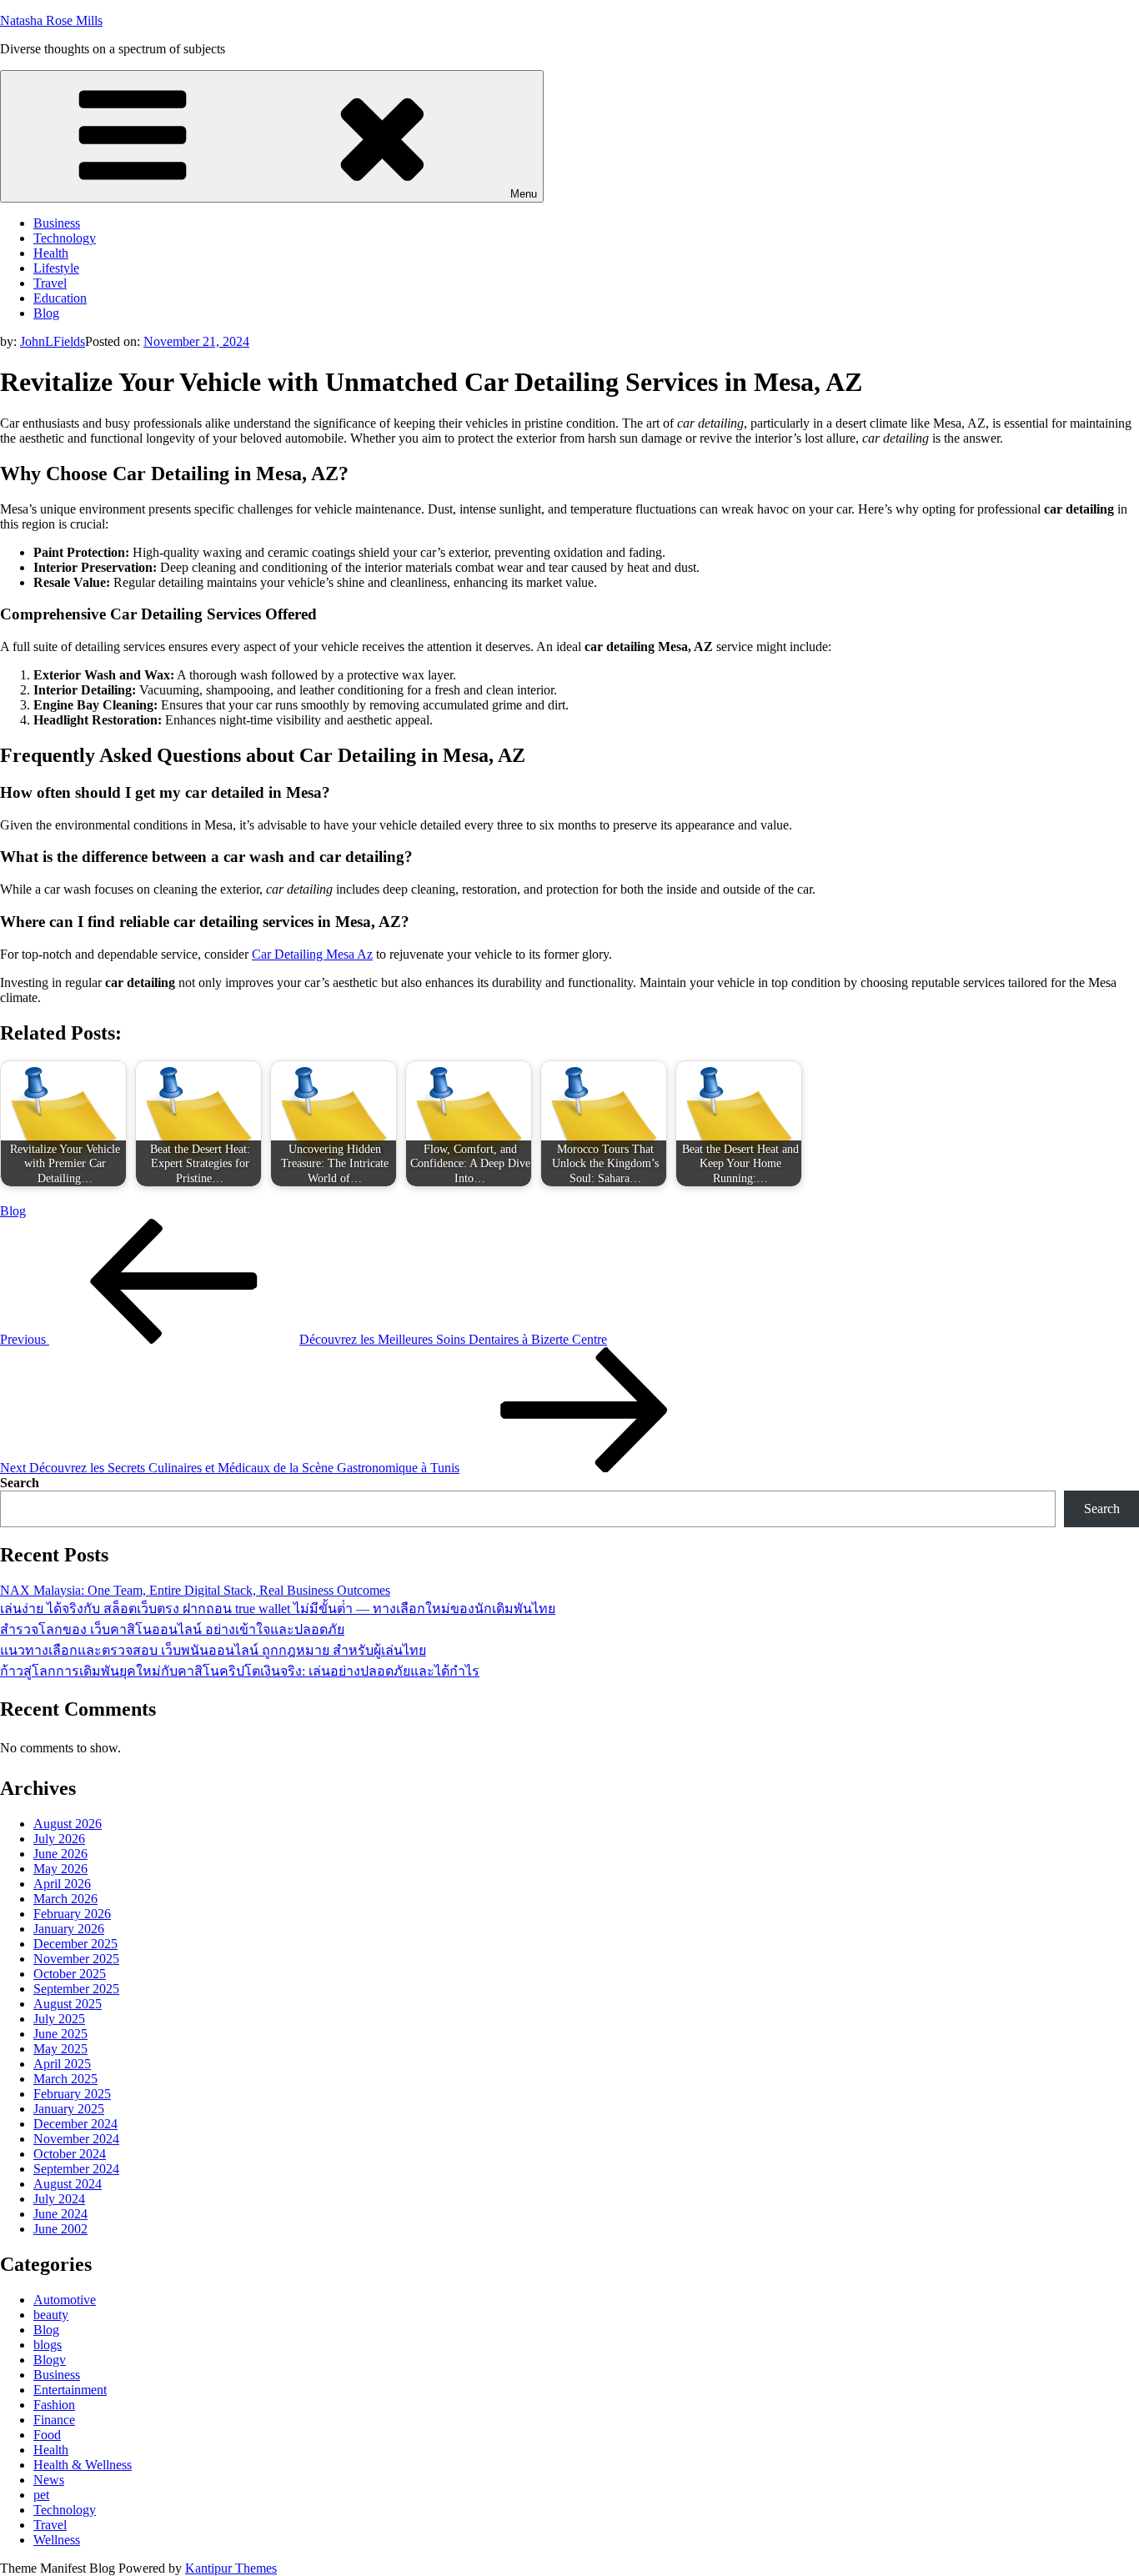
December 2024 (75, 2124)
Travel (50, 283)
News (49, 2480)
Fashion (54, 2405)
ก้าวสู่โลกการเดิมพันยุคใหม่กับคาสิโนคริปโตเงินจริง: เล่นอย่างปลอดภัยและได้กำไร (240, 1671)
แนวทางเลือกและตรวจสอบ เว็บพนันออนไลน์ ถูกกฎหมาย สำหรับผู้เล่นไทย (213, 1650)
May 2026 (60, 1869)
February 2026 (72, 1914)
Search (20, 1483)
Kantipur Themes (231, 2568)
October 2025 (70, 1974)
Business (57, 223)
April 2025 (62, 2064)
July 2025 (59, 2019)
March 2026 (65, 1899)
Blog (46, 313)
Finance (54, 2420)
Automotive (65, 2300)
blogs (48, 2345)
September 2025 (76, 1989)
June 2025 (60, 2034)
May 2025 (60, 2049)
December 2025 (75, 1944)
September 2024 (76, 2169)
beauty (51, 2315)
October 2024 (70, 2154)
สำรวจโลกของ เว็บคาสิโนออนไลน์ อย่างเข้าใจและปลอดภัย (172, 1629)
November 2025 (76, 1959)
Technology (65, 238)
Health (51, 253)
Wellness (57, 2540)
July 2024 (59, 2199)
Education (60, 298)
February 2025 (72, 2094)
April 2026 (62, 1884)
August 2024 (68, 2184)
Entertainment (70, 2390)
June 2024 (60, 2214)
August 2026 (68, 1824)
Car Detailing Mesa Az (312, 954)
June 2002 (60, 2229)
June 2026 (60, 1854)
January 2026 (69, 1929)
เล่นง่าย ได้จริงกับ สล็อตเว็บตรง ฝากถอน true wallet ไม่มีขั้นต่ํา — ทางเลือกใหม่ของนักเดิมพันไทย (278, 1609)
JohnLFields (53, 341)
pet (41, 2495)
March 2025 (65, 2079)
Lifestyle (56, 268)
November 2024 (76, 2139)
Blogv (50, 2360)
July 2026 (59, 1839)
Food (47, 2435)
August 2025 (68, 2004)
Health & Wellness (83, 2465)
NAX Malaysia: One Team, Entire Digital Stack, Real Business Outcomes (195, 1590)
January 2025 (69, 2109)
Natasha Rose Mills (51, 20)
